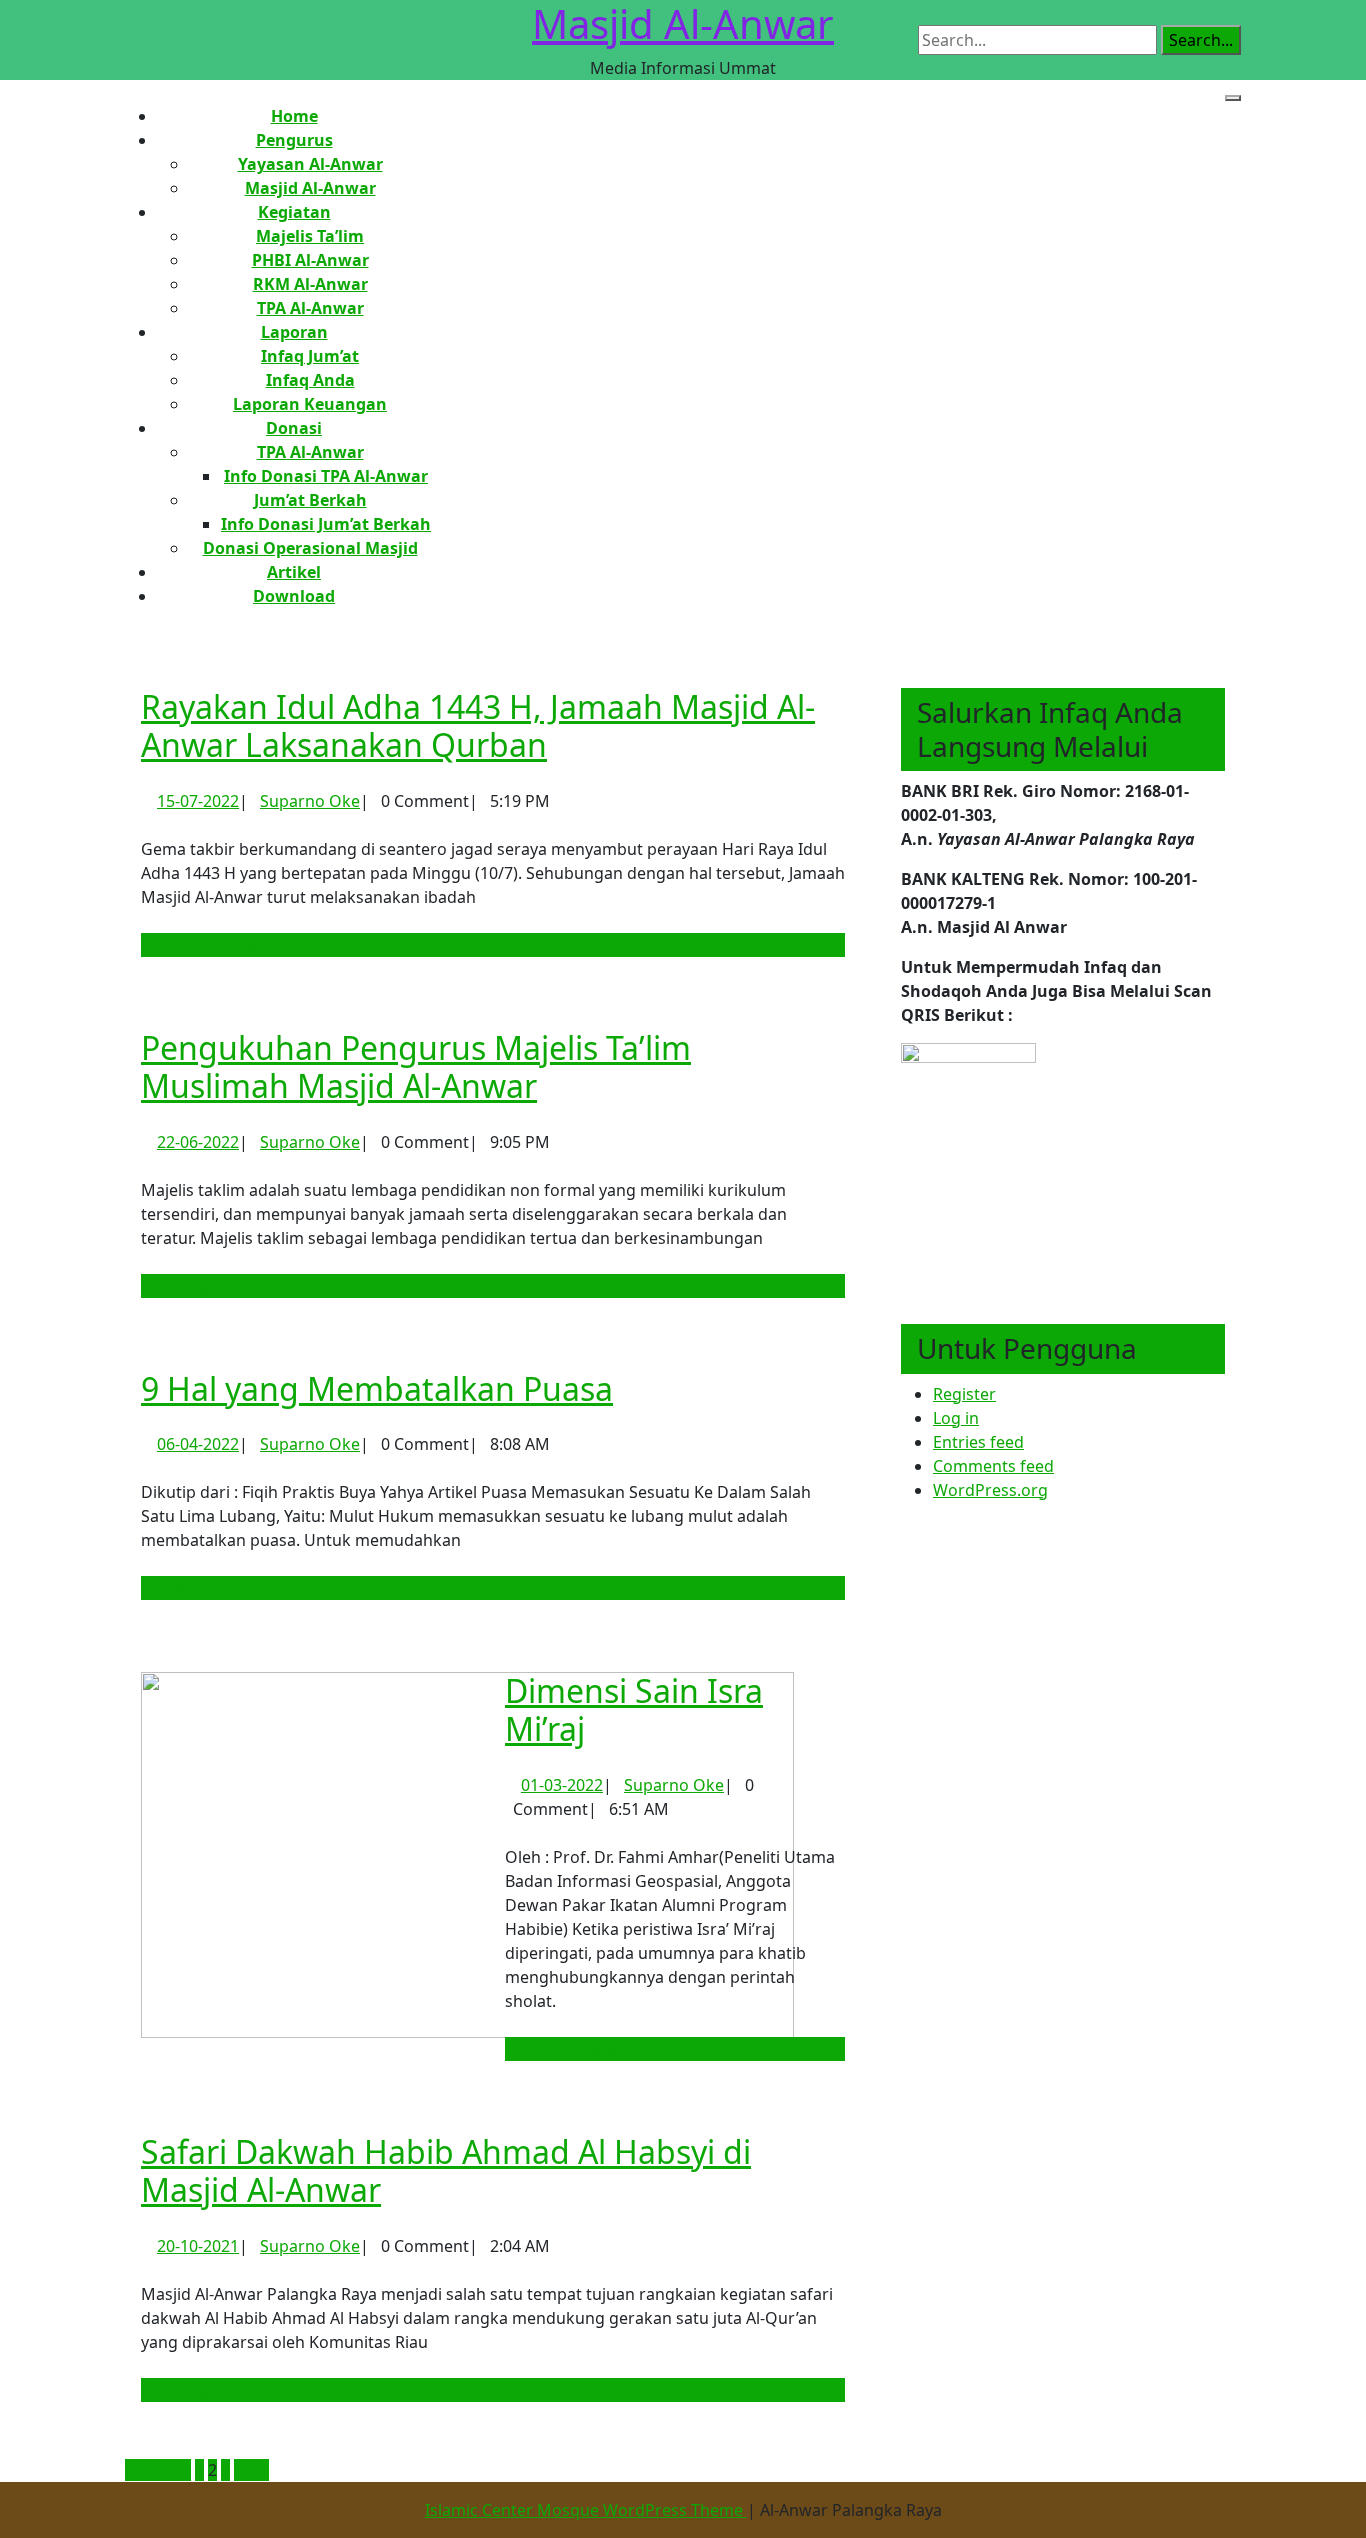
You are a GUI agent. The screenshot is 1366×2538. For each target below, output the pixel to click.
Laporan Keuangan (310, 404)
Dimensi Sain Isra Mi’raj (634, 1709)
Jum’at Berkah (310, 500)
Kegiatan (294, 212)
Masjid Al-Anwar (310, 188)
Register (964, 1394)
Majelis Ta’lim (310, 236)
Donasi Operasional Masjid (310, 548)
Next (251, 2470)
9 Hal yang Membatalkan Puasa (377, 1388)
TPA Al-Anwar (310, 308)
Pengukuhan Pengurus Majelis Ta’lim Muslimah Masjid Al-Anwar (416, 1066)
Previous (158, 2470)
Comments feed (993, 1466)
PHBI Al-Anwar (310, 260)
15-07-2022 (198, 801)
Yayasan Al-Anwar (310, 164)
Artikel (294, 572)
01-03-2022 (562, 1785)
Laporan (294, 332)
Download (294, 596)
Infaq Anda (310, 380)
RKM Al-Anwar (310, 284)
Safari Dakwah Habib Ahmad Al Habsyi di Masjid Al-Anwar (446, 2170)
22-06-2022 (198, 1142)
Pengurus (294, 140)
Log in (956, 1418)
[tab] (1233, 98)
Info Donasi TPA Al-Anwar (326, 476)
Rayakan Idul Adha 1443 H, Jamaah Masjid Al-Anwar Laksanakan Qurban (478, 725)
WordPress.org (990, 1490)
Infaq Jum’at (310, 356)
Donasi (294, 428)
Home (294, 116)
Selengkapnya (218, 944)
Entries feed (978, 1442)
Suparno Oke (310, 801)
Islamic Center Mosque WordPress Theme (586, 2510)
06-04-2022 (198, 1444)
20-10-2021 (198, 2246)
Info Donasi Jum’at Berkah (326, 524)
